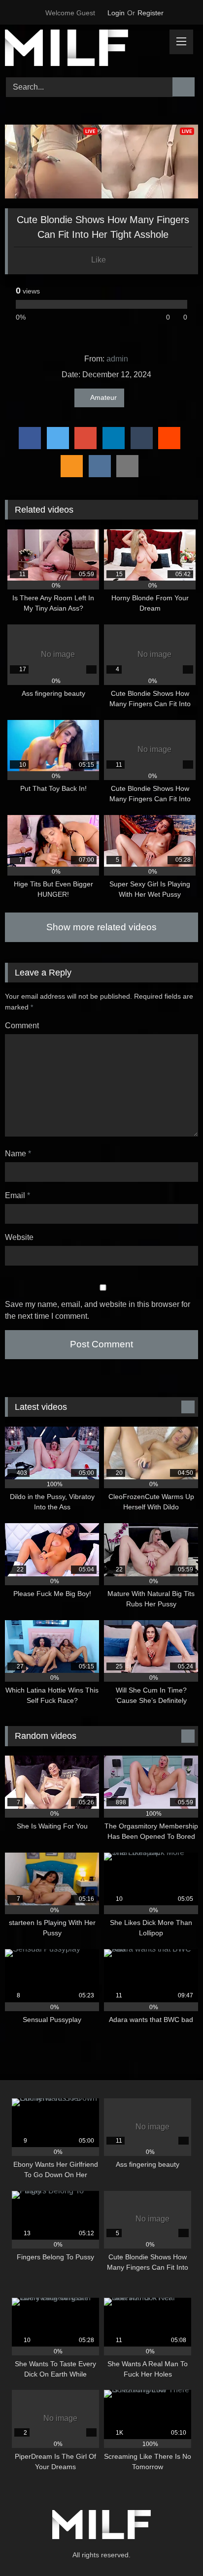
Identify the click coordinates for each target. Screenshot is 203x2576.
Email (17, 1195)
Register (151, 13)
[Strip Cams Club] (83, 49)
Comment (22, 1026)
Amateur (103, 397)
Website (19, 1237)
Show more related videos (101, 927)
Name (18, 1154)
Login (116, 13)
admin (117, 359)
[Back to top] (173, 2547)
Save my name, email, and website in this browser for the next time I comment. (98, 1310)
